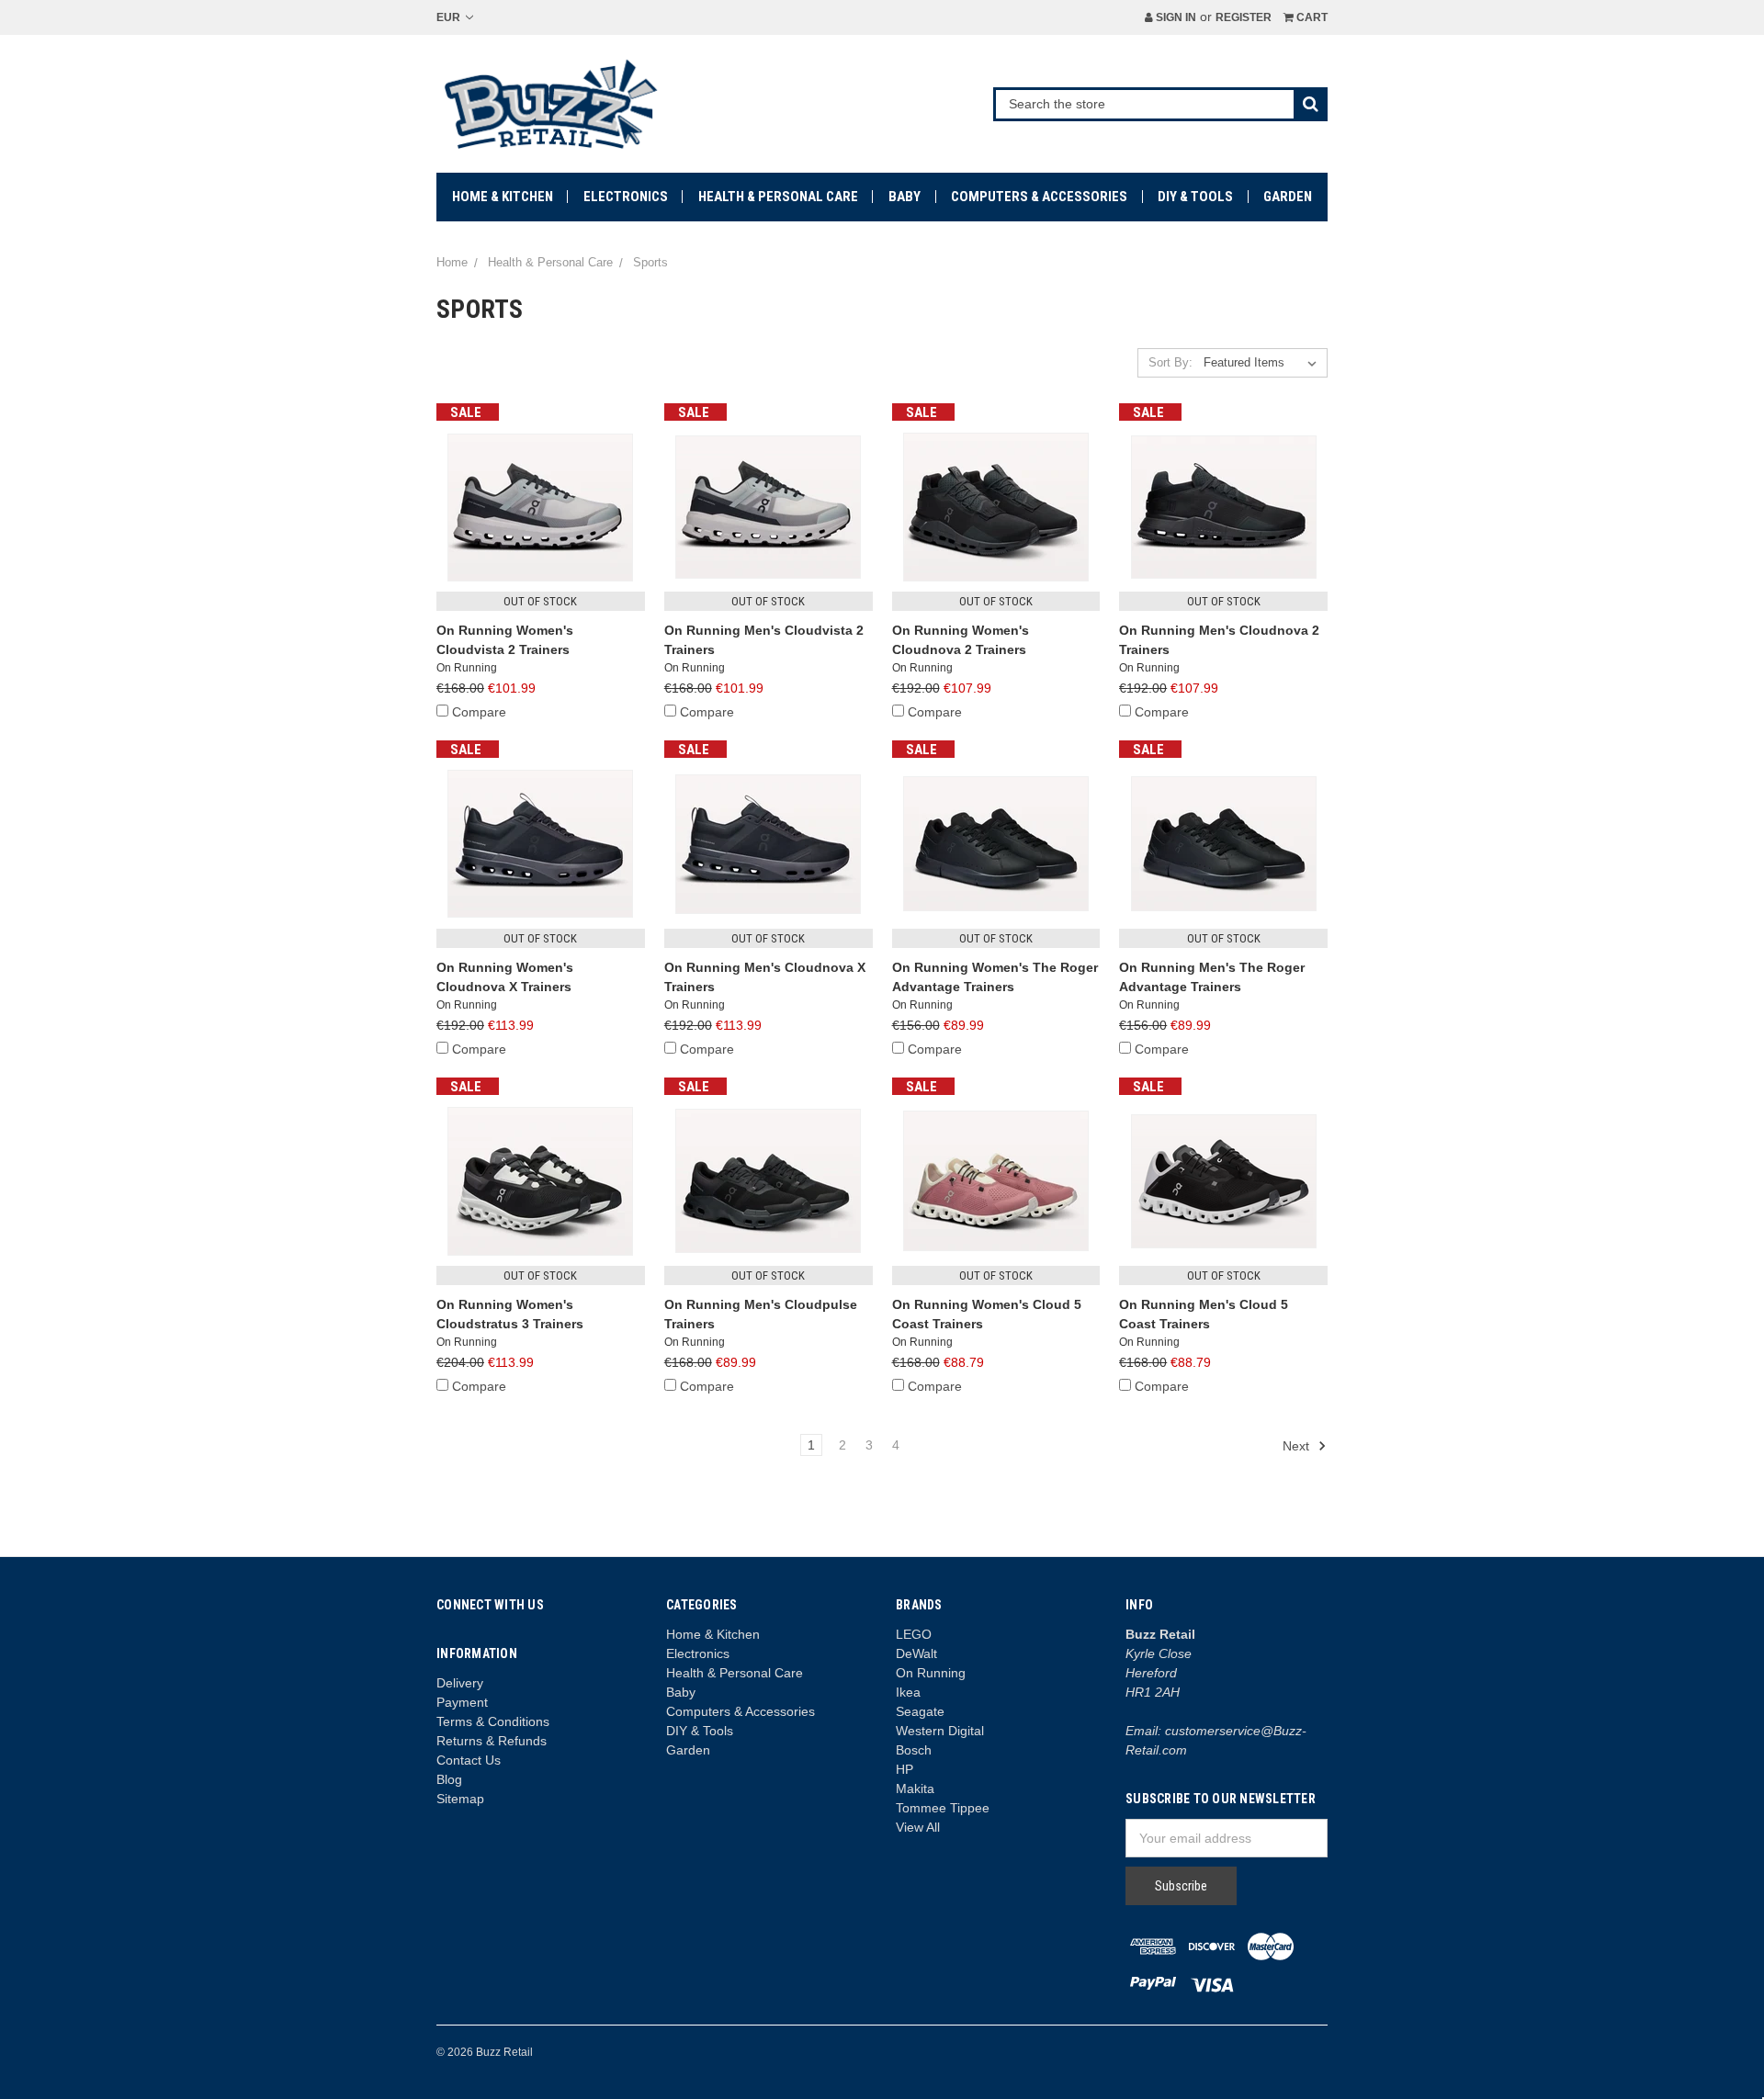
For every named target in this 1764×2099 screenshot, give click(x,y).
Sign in (1175, 17)
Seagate (920, 1711)
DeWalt (916, 1653)
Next (1298, 1446)
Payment (462, 1702)
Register (1244, 17)
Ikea (908, 1692)
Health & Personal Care (778, 197)
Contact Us (469, 1760)
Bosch (914, 1750)
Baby (905, 197)
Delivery (460, 1683)
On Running (931, 1673)
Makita (915, 1789)
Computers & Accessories (1039, 197)
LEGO (914, 1634)
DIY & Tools (1195, 197)
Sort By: (1170, 362)
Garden (1288, 197)
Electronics (626, 197)
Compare (479, 712)
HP (905, 1769)
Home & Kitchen (503, 197)
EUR (450, 17)
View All (918, 1827)
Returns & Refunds (492, 1741)
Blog (449, 1779)
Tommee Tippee (943, 1808)
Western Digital (940, 1731)
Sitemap (460, 1799)
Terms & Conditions (493, 1721)
